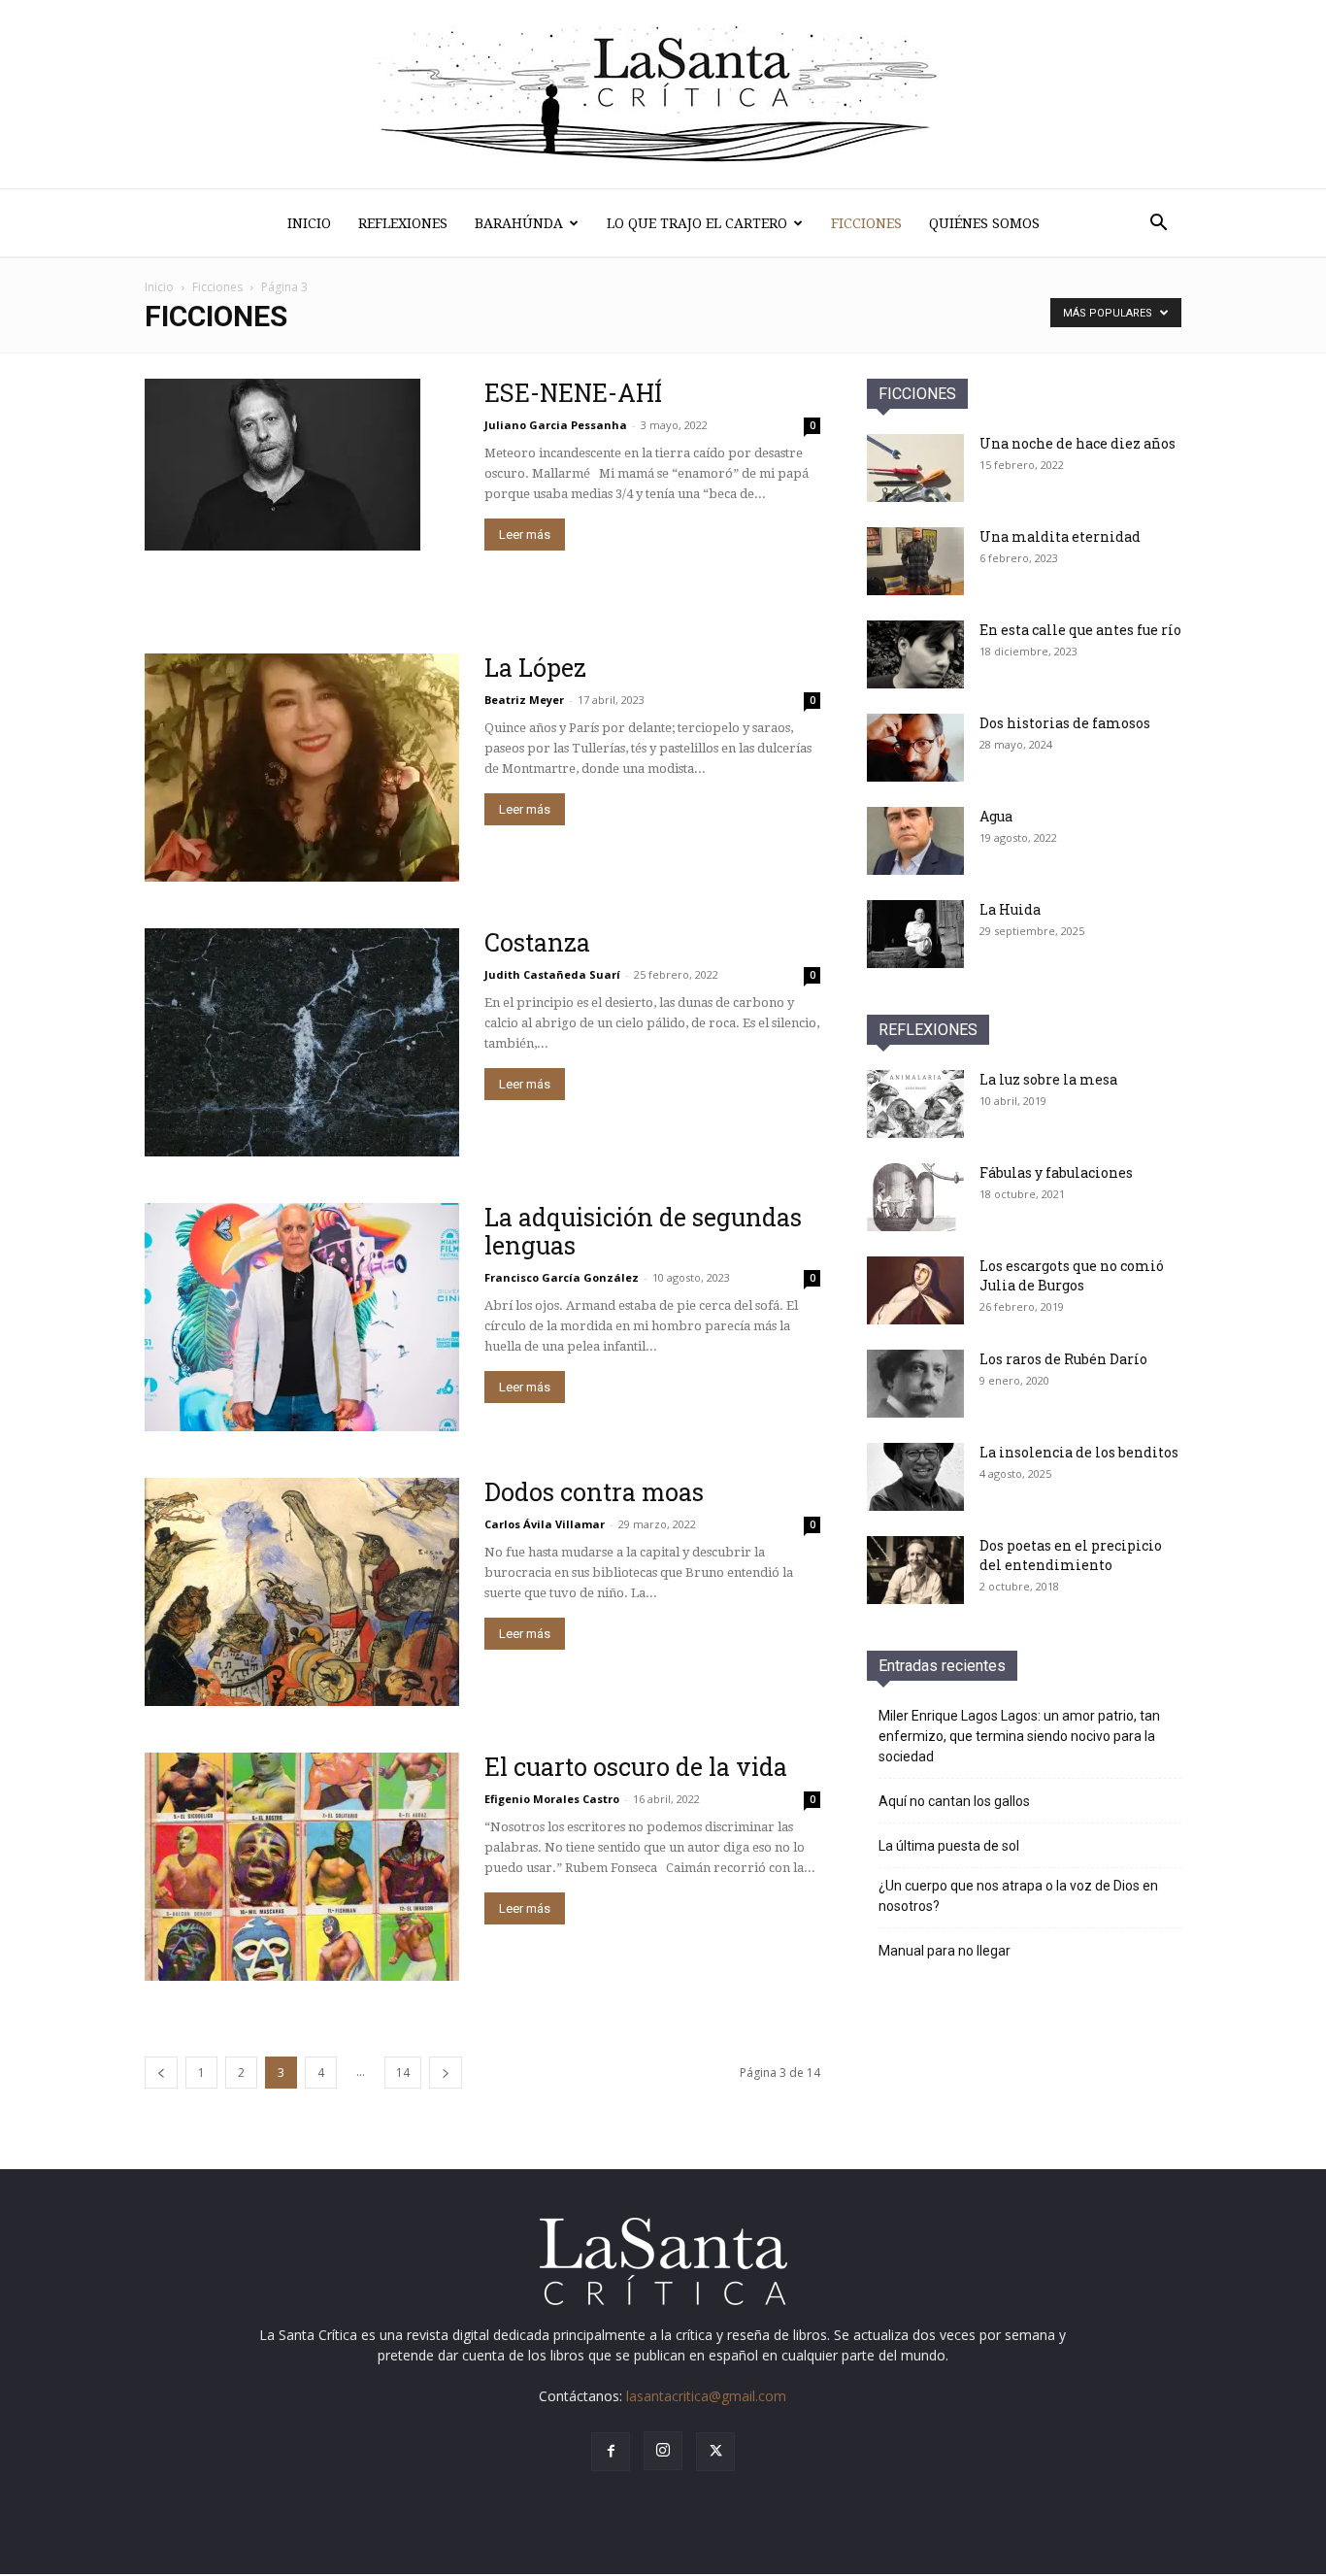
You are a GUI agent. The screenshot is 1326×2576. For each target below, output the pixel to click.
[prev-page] (161, 2073)
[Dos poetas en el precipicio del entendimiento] (915, 1570)
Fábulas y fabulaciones (1056, 1172)
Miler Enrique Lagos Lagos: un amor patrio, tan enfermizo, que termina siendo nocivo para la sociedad (1019, 1736)
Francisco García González (562, 1277)
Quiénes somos (984, 223)
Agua (996, 816)
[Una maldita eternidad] (915, 561)
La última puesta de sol (949, 1846)
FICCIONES (917, 394)
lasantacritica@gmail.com (706, 2396)
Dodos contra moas (594, 1492)
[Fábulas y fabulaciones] (915, 1197)
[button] (1158, 225)
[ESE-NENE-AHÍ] (282, 465)
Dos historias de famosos (1065, 723)
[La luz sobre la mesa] (915, 1104)
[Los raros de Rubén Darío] (915, 1384)
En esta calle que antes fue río (1080, 630)
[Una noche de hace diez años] (915, 468)
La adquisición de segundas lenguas (643, 1231)
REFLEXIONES (928, 1030)
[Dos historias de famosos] (915, 748)
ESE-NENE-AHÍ (573, 393)
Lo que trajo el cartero (697, 223)
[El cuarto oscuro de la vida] (302, 1867)
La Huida (1010, 909)
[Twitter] (715, 2452)
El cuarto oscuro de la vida (636, 1767)
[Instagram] (663, 2451)
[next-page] (446, 2073)
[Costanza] (302, 1042)
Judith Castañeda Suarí (552, 974)
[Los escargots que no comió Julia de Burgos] (915, 1290)
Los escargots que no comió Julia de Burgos (1072, 1275)
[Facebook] (611, 2452)
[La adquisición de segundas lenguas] (302, 1317)
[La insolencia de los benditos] (915, 1477)
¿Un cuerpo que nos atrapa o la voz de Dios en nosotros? (1018, 1896)
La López (535, 668)
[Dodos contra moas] (302, 1592)
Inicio (309, 223)
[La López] (302, 768)
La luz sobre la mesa (1048, 1079)
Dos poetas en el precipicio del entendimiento (1071, 1555)
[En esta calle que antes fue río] (915, 654)
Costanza (537, 942)
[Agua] (915, 841)
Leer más (525, 535)
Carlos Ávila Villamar (545, 1524)
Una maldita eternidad (1060, 536)
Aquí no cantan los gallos (954, 1801)
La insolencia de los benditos (1079, 1452)
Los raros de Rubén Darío (1063, 1359)
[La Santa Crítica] (663, 94)
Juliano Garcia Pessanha (556, 425)
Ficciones (866, 223)
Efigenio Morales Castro (552, 1799)
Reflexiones (403, 223)
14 (403, 2073)
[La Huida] (915, 934)
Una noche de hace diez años (1077, 443)
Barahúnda (519, 223)
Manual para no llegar (945, 1951)
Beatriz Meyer (524, 700)
